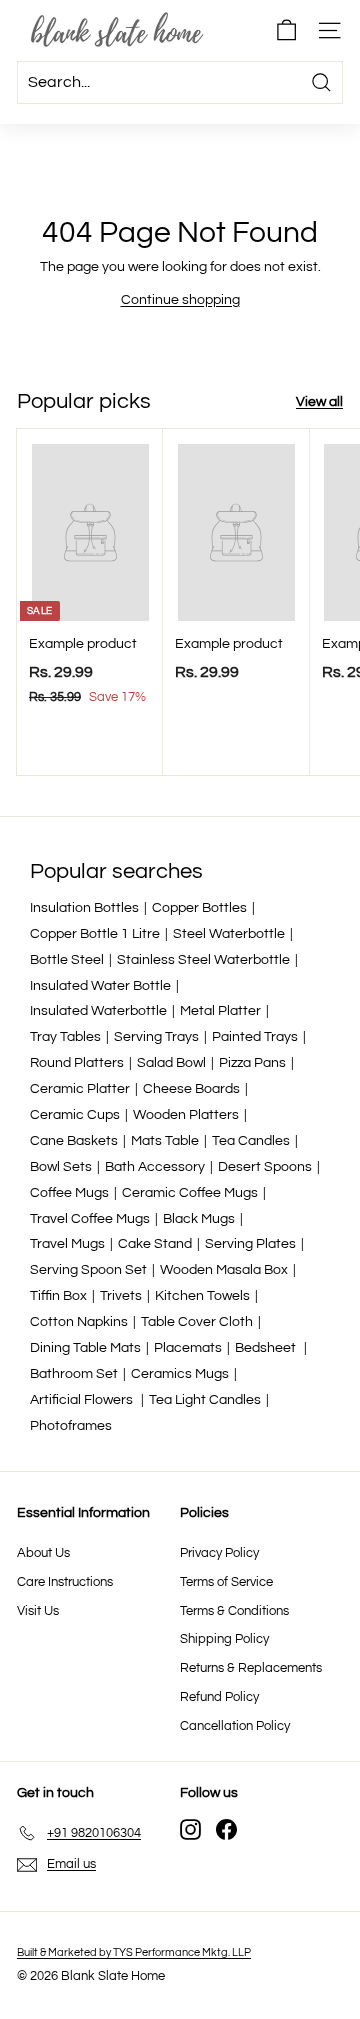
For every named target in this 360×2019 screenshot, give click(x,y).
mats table (165, 1141)
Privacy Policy (219, 1553)
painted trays (255, 1037)
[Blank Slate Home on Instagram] (190, 1829)
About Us (43, 1553)
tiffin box (58, 1296)
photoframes (71, 1426)
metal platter (220, 1011)
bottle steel (67, 960)
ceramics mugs (180, 1374)
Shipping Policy (224, 1639)
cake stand (155, 1244)
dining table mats (85, 1348)
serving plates (250, 1244)
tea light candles (205, 1400)
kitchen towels (202, 1296)
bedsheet (267, 1348)
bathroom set (74, 1374)
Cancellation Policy (235, 1726)
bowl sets (61, 1167)
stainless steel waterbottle (203, 960)
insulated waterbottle (98, 1011)
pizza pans (252, 1063)
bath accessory (155, 1167)
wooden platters (186, 1115)
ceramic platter (80, 1089)
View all (319, 402)
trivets (121, 1296)
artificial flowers (83, 1400)
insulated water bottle (100, 986)
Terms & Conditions (234, 1611)
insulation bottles (84, 908)
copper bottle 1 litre (95, 934)
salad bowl (171, 1063)
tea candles (251, 1141)
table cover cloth (197, 1322)
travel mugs (67, 1244)
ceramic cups (75, 1115)
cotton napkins (79, 1322)
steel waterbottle (229, 934)
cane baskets (74, 1141)
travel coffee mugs (90, 1219)
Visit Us (38, 1611)
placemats (188, 1348)
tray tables (65, 1037)
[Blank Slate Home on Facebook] (226, 1829)
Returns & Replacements (251, 1668)
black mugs (199, 1219)
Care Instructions (65, 1582)
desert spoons (265, 1167)
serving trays (156, 1037)
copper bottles (199, 908)
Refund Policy (219, 1697)
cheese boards (191, 1089)
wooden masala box (224, 1270)
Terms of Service (226, 1582)
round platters (77, 1063)
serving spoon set (88, 1270)
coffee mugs (69, 1193)
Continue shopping (180, 300)
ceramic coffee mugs (190, 1193)
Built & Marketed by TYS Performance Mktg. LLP (134, 1952)
